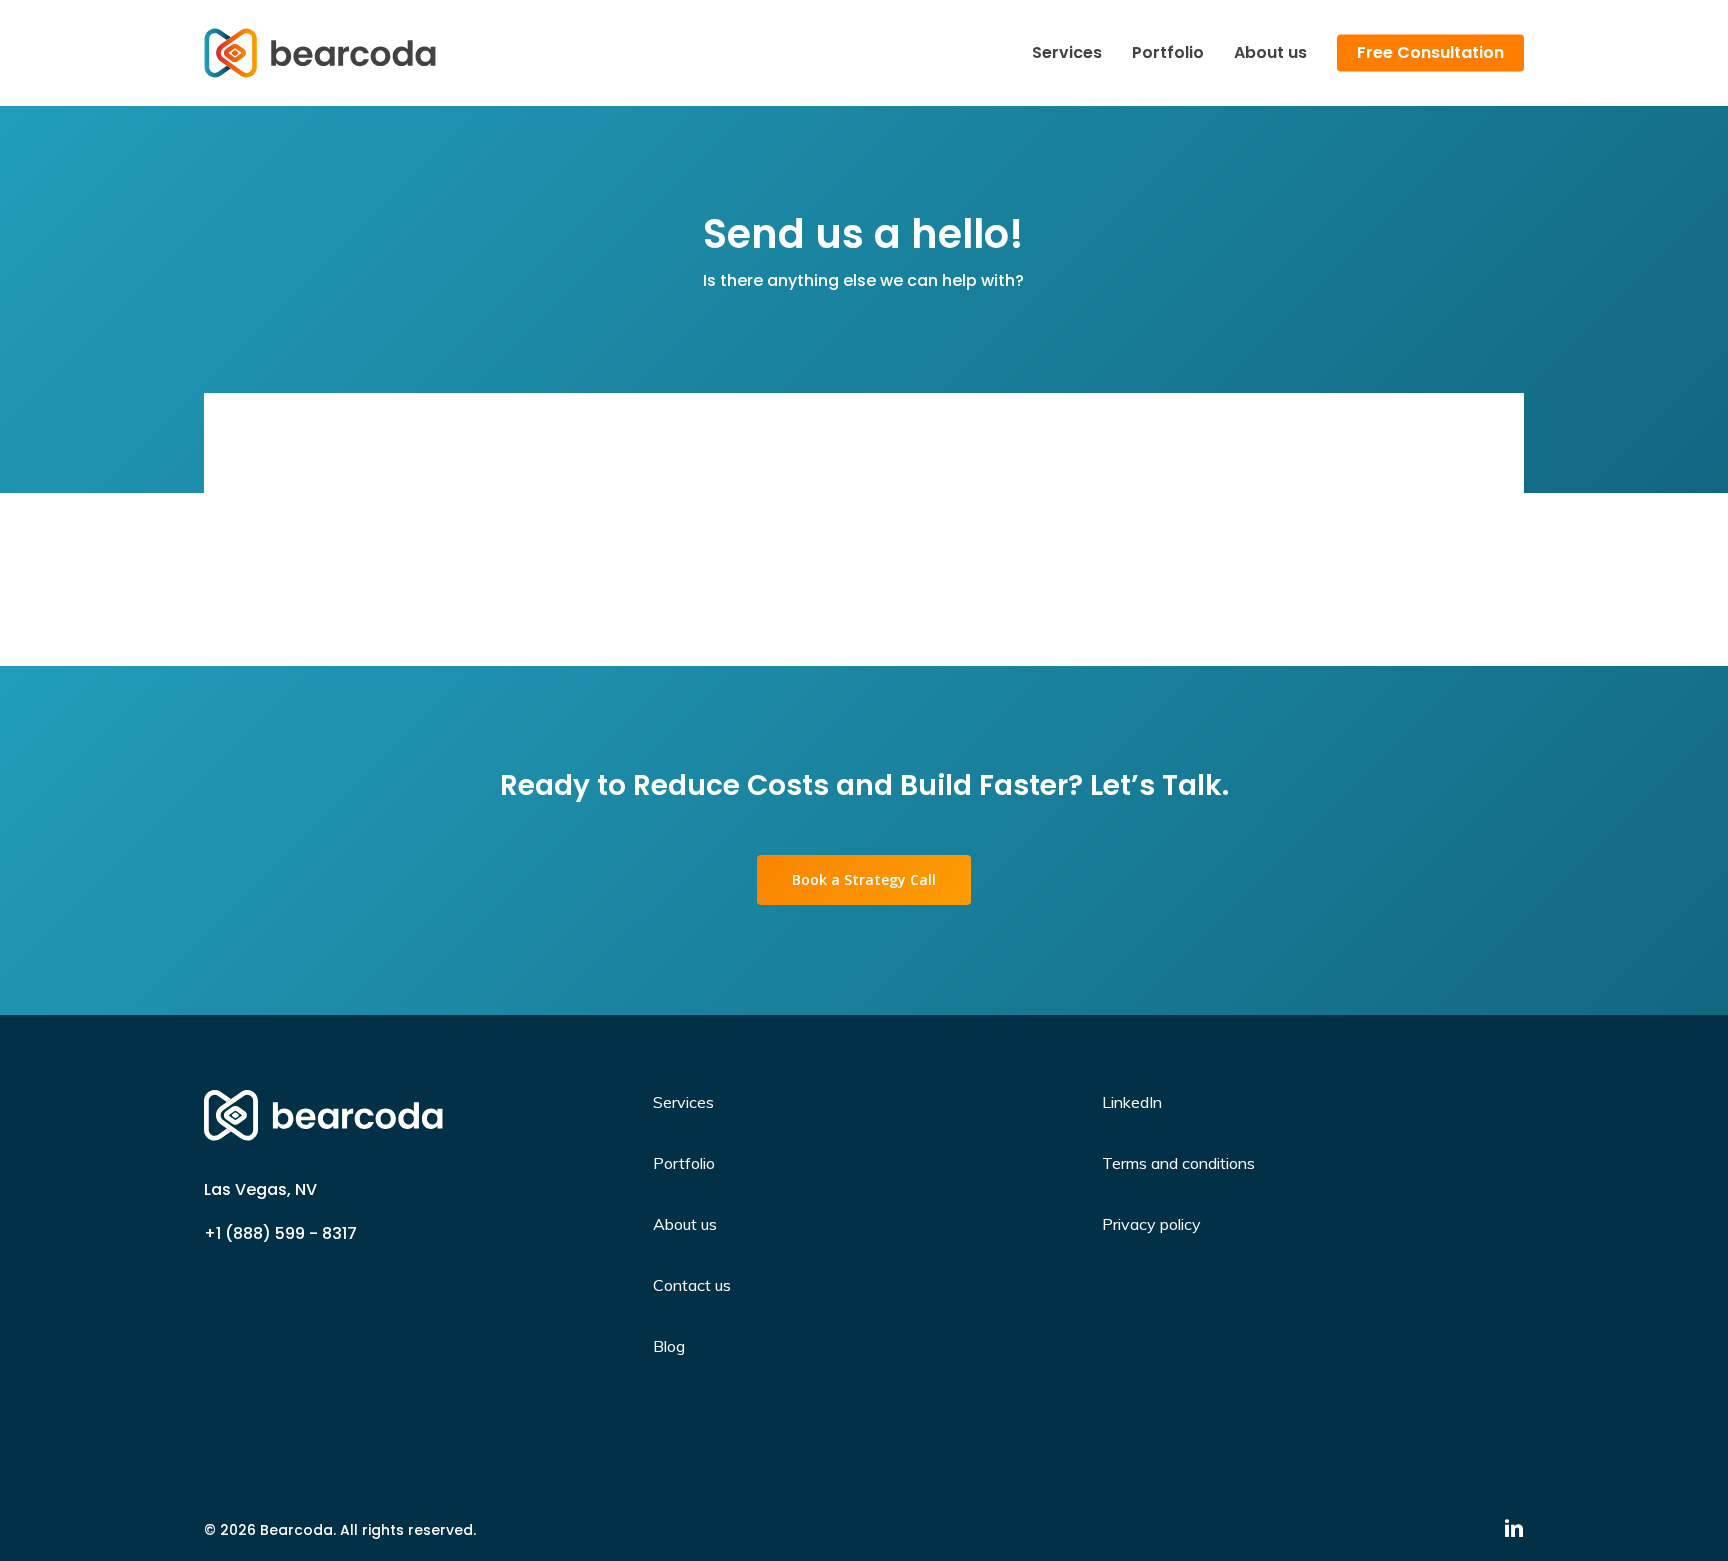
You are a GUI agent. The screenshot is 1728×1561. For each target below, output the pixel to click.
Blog (669, 1346)
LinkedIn (1132, 1102)
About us (685, 1224)
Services (683, 1102)
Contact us (692, 1285)
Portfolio (684, 1163)
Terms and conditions (1178, 1163)
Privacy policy (1151, 1224)
